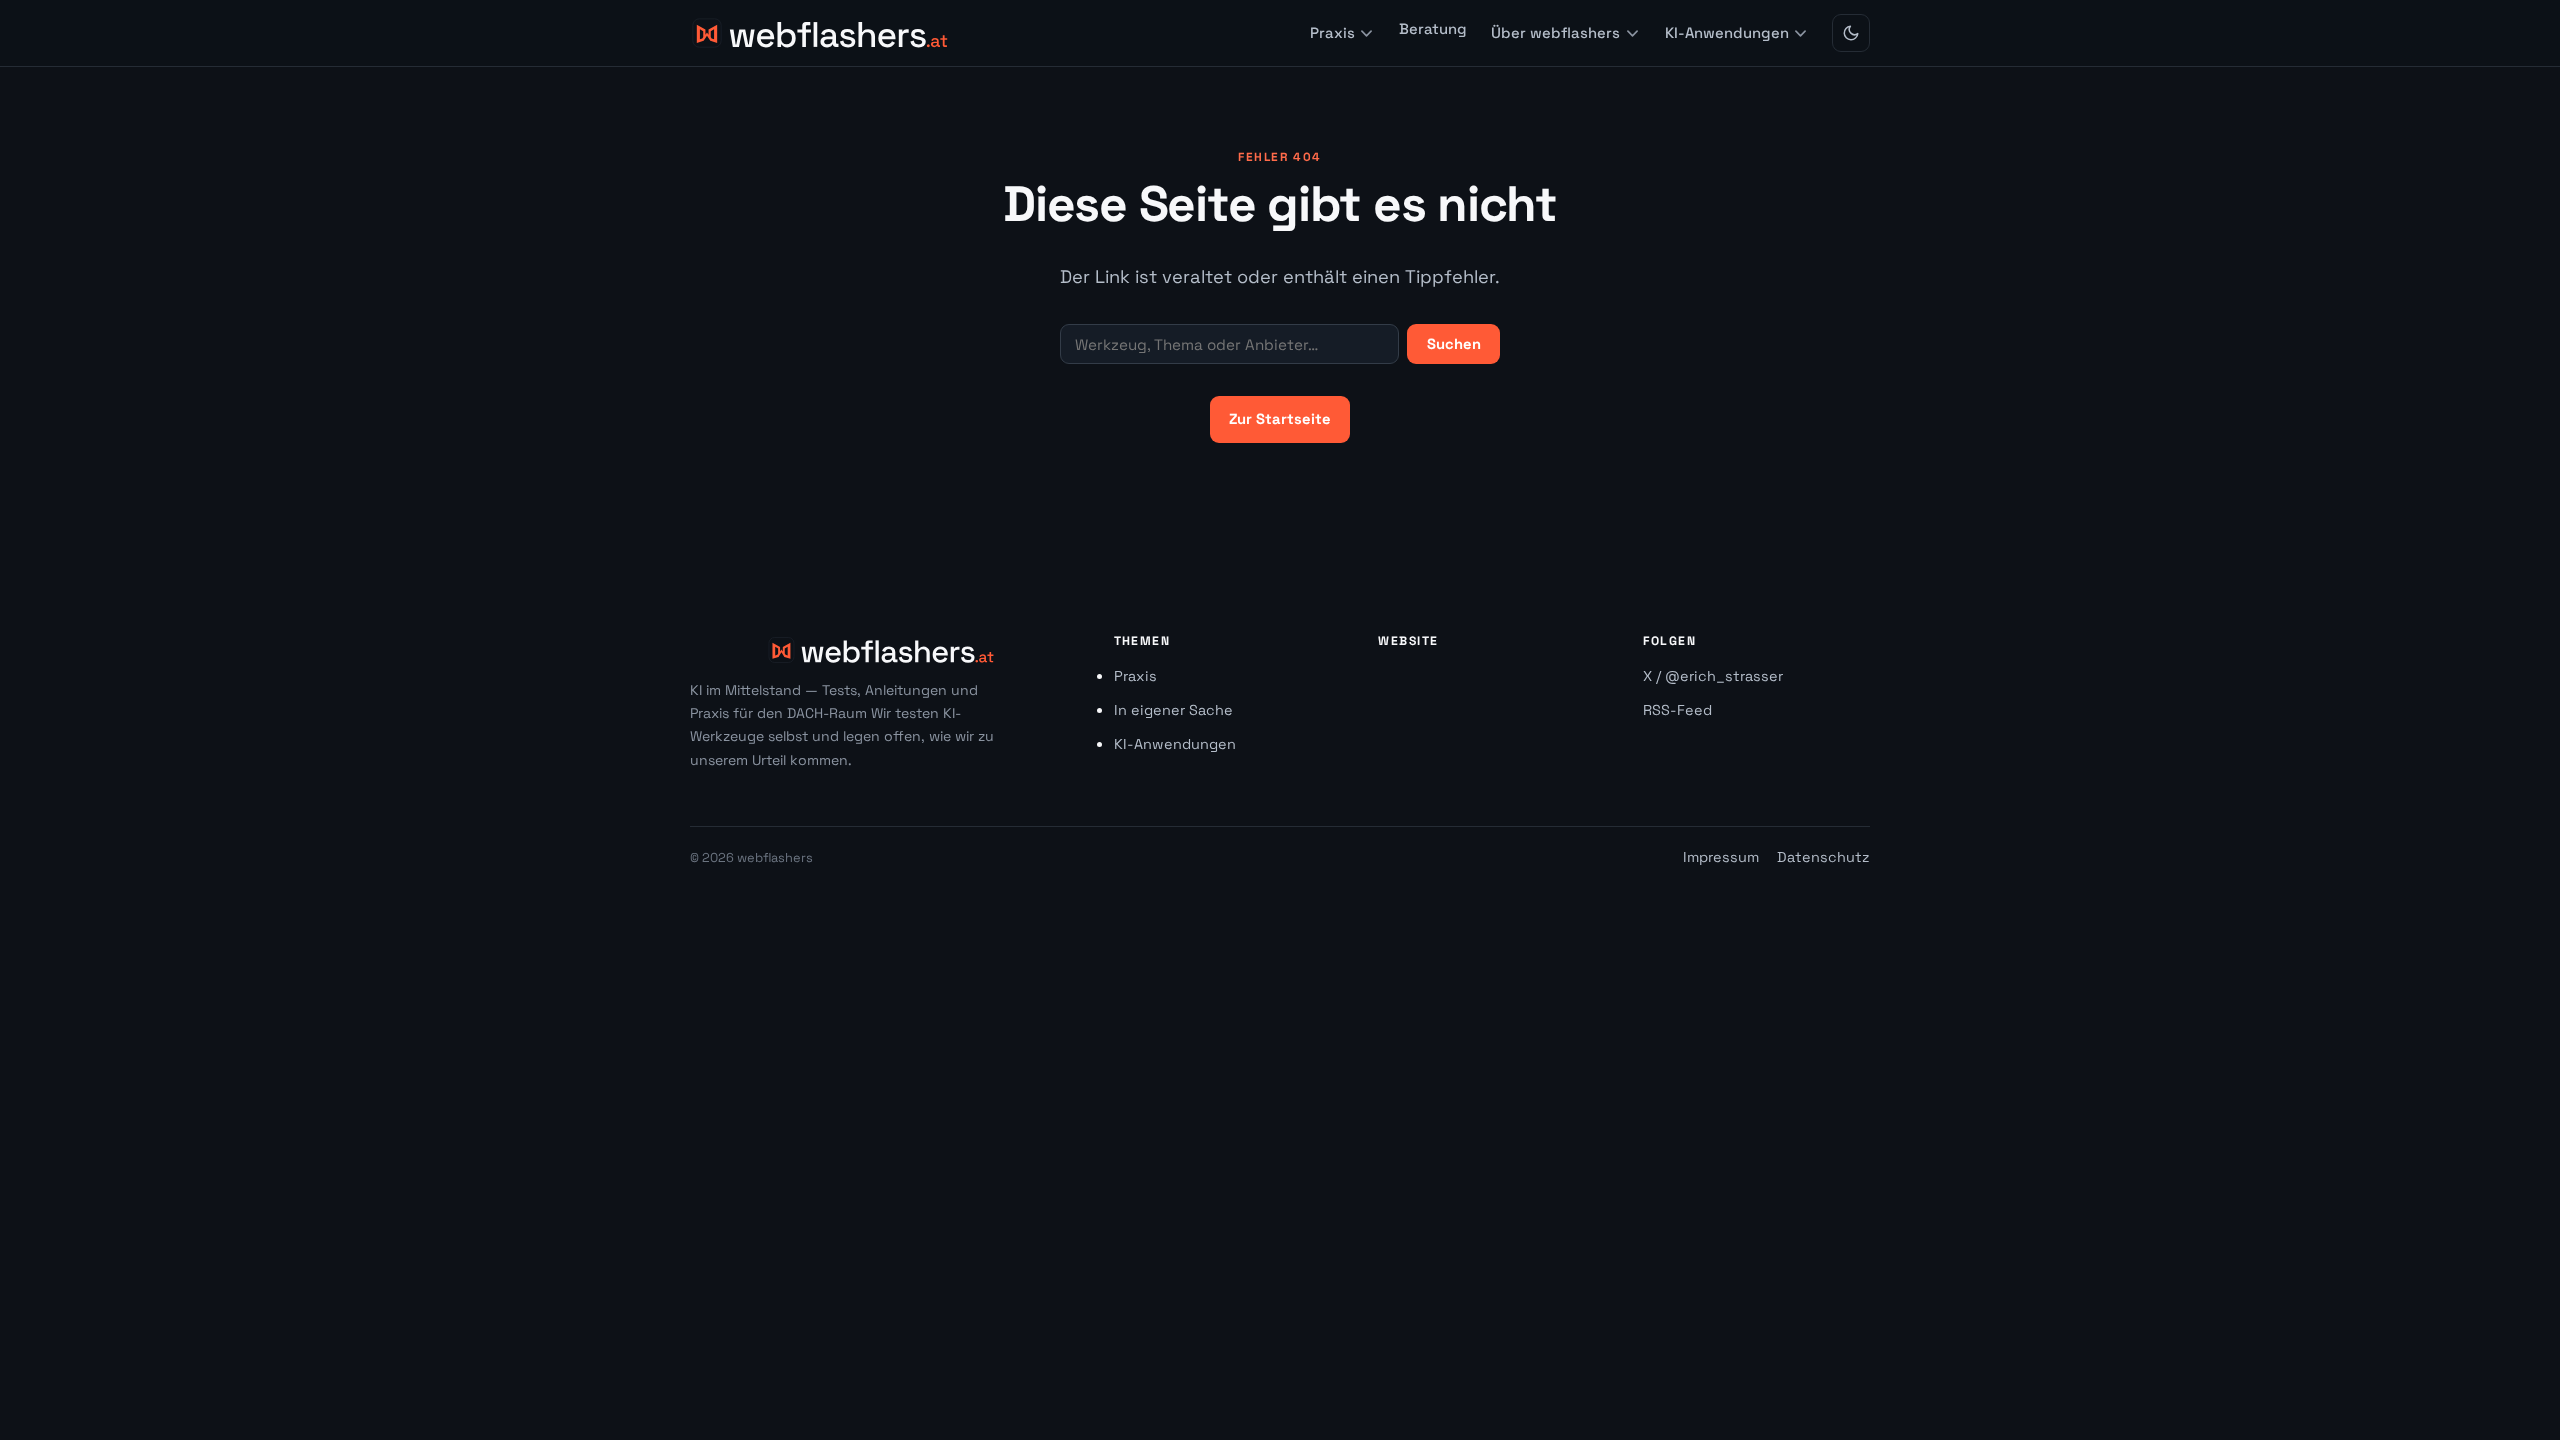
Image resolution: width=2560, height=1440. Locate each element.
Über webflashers (1555, 32)
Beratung (1433, 27)
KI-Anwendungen (1727, 32)
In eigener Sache (1173, 710)
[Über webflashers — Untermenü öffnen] (1632, 33)
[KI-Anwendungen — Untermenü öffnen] (1800, 33)
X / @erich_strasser (1713, 676)
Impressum (1721, 857)
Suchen (1454, 344)
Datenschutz (1823, 857)
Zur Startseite (1280, 419)
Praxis (1332, 32)
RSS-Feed (1677, 710)
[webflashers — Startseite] (821, 33)
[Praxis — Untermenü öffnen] (1366, 33)
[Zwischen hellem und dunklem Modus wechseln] (1851, 33)
